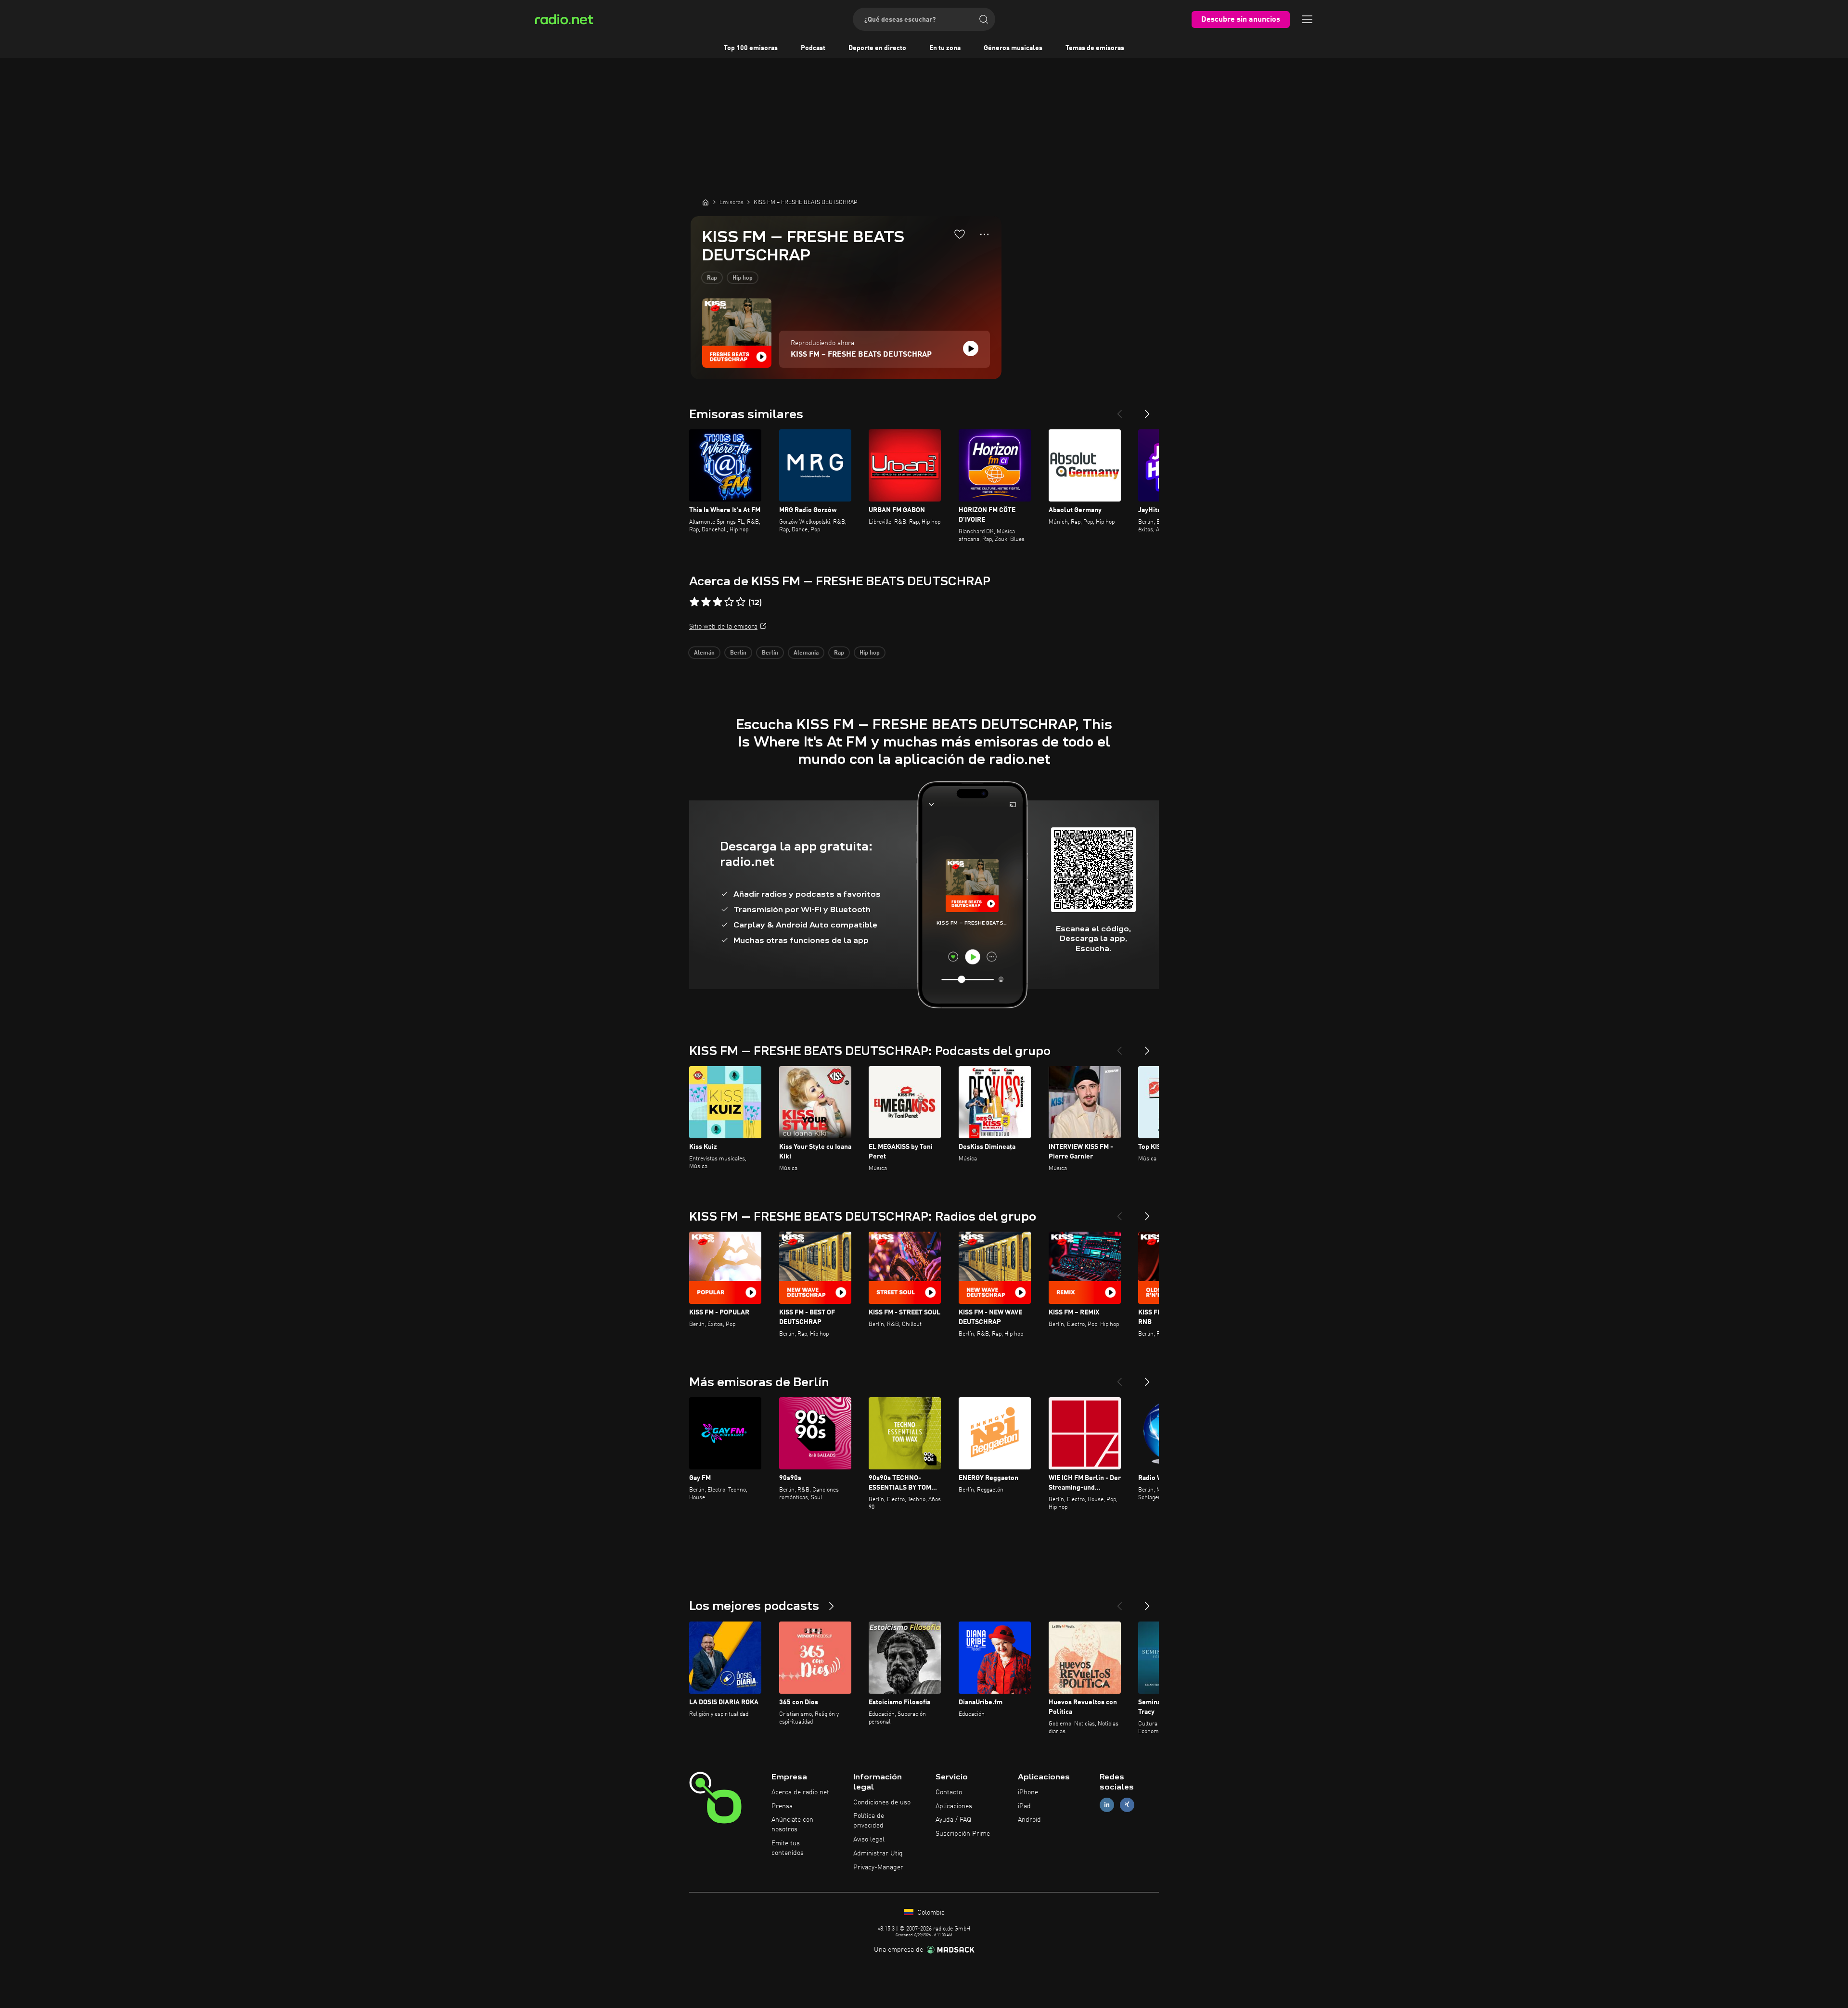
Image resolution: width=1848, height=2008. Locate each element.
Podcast (813, 48)
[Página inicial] (706, 202)
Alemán (704, 653)
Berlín (738, 653)
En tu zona (945, 48)
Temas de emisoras (1095, 48)
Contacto (949, 1792)
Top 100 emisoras (751, 48)
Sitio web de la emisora (723, 627)
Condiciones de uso (882, 1802)
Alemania (806, 653)
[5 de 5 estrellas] (741, 602)
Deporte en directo (877, 48)
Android (1029, 1820)
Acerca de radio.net (800, 1792)
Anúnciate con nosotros (792, 1825)
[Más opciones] (984, 234)
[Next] (1147, 410)
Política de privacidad (869, 1821)
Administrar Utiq (878, 1854)
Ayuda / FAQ (953, 1820)
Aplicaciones (954, 1806)
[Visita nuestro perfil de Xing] (1127, 1805)
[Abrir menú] (1307, 19)
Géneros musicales (1013, 48)
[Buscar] (984, 19)
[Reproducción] (971, 348)
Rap (712, 278)
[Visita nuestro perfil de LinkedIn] (1107, 1805)
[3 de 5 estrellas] (718, 602)
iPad (1024, 1806)
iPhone (1028, 1792)
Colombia (930, 1913)
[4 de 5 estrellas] (729, 602)
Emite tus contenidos (788, 1848)
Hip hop (743, 278)
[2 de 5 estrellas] (706, 602)
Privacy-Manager (878, 1867)
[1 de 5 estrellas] (694, 602)
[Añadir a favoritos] (960, 234)
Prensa (782, 1806)
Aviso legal (869, 1840)
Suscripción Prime (963, 1834)
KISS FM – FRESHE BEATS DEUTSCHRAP (861, 355)
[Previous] (1119, 410)
